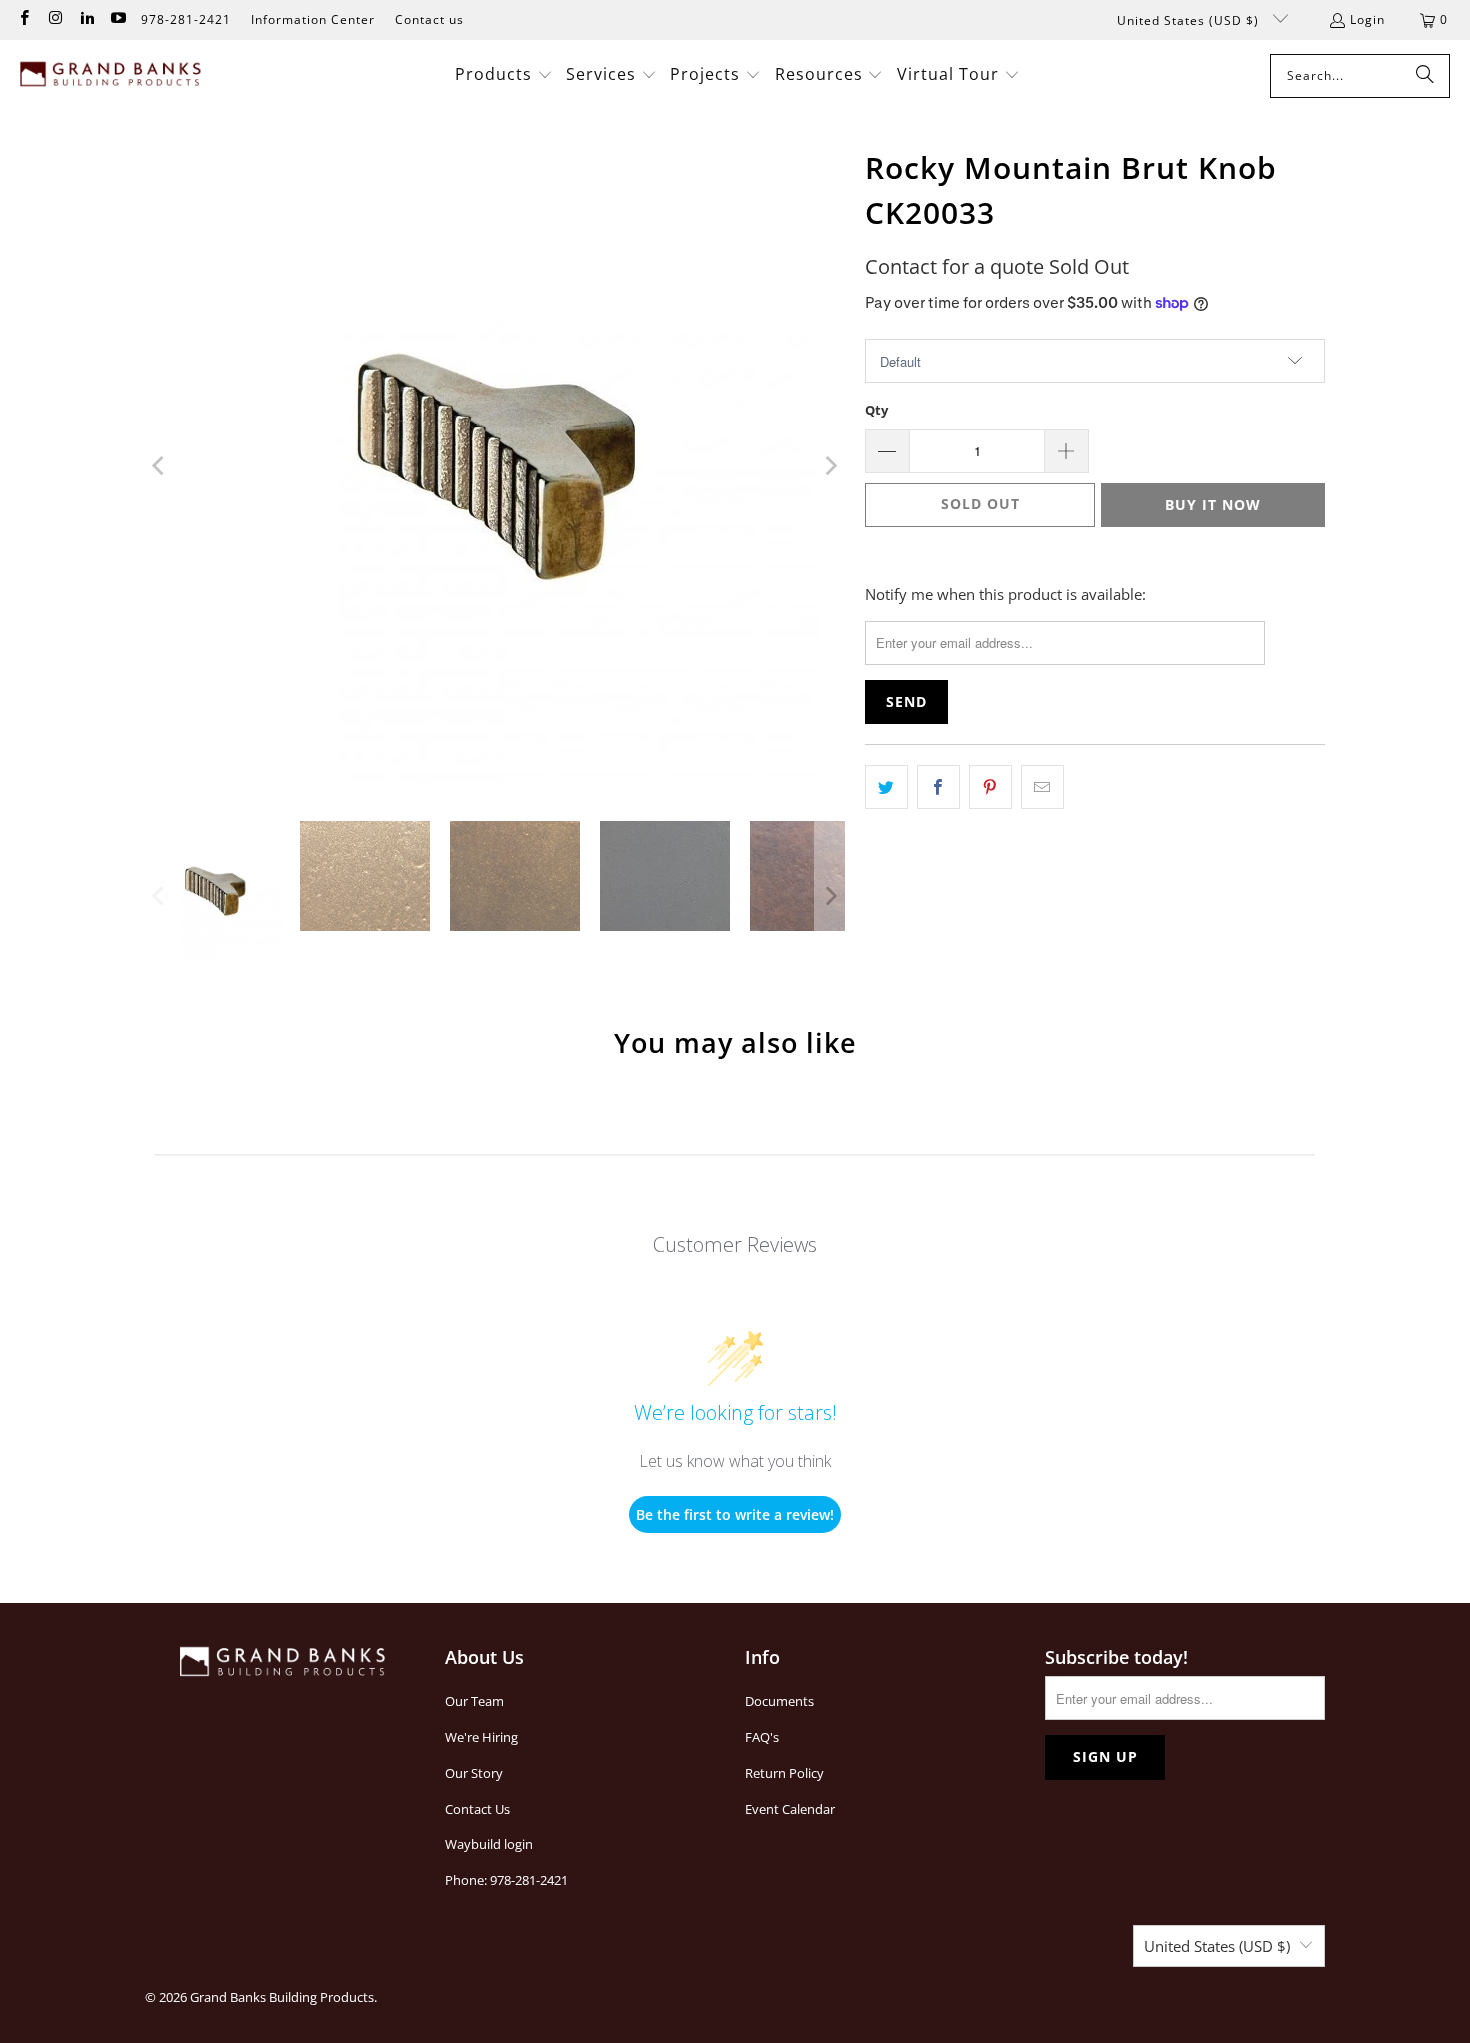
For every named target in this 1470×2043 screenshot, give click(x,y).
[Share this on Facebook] (938, 787)
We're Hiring (481, 1737)
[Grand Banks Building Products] (112, 76)
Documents (779, 1701)
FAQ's (762, 1737)
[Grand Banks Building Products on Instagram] (54, 19)
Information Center (313, 19)
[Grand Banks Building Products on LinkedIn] (86, 19)
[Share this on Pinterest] (990, 787)
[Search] (1425, 76)
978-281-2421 (186, 19)
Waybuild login (489, 1844)
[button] (504, 75)
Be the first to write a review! (735, 1514)
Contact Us (477, 1809)
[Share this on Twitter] (886, 787)
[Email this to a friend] (1042, 787)
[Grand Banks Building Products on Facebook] (23, 19)
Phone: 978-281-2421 (506, 1880)
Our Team (474, 1701)
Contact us (429, 19)
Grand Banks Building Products (282, 1997)
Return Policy (784, 1773)
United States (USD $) (1190, 20)
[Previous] (160, 466)
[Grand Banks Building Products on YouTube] (117, 19)
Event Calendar (790, 1809)
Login (1367, 19)
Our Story (474, 1773)
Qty (876, 410)
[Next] (830, 466)
